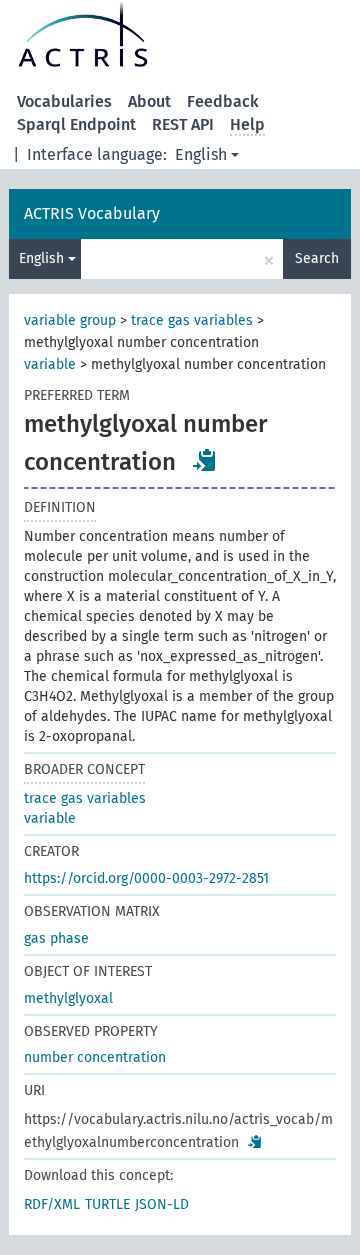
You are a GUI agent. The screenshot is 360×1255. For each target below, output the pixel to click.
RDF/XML (52, 1204)
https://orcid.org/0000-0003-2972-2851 (146, 878)
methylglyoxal (68, 998)
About (149, 101)
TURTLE (107, 1204)
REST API (183, 124)
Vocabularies (64, 101)
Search (317, 258)
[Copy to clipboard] (205, 460)
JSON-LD (162, 1204)
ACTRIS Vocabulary (92, 213)
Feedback (223, 101)
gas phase (56, 938)
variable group (70, 320)
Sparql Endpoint (76, 124)
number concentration (95, 1057)
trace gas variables (192, 320)
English (201, 154)
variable (50, 364)
